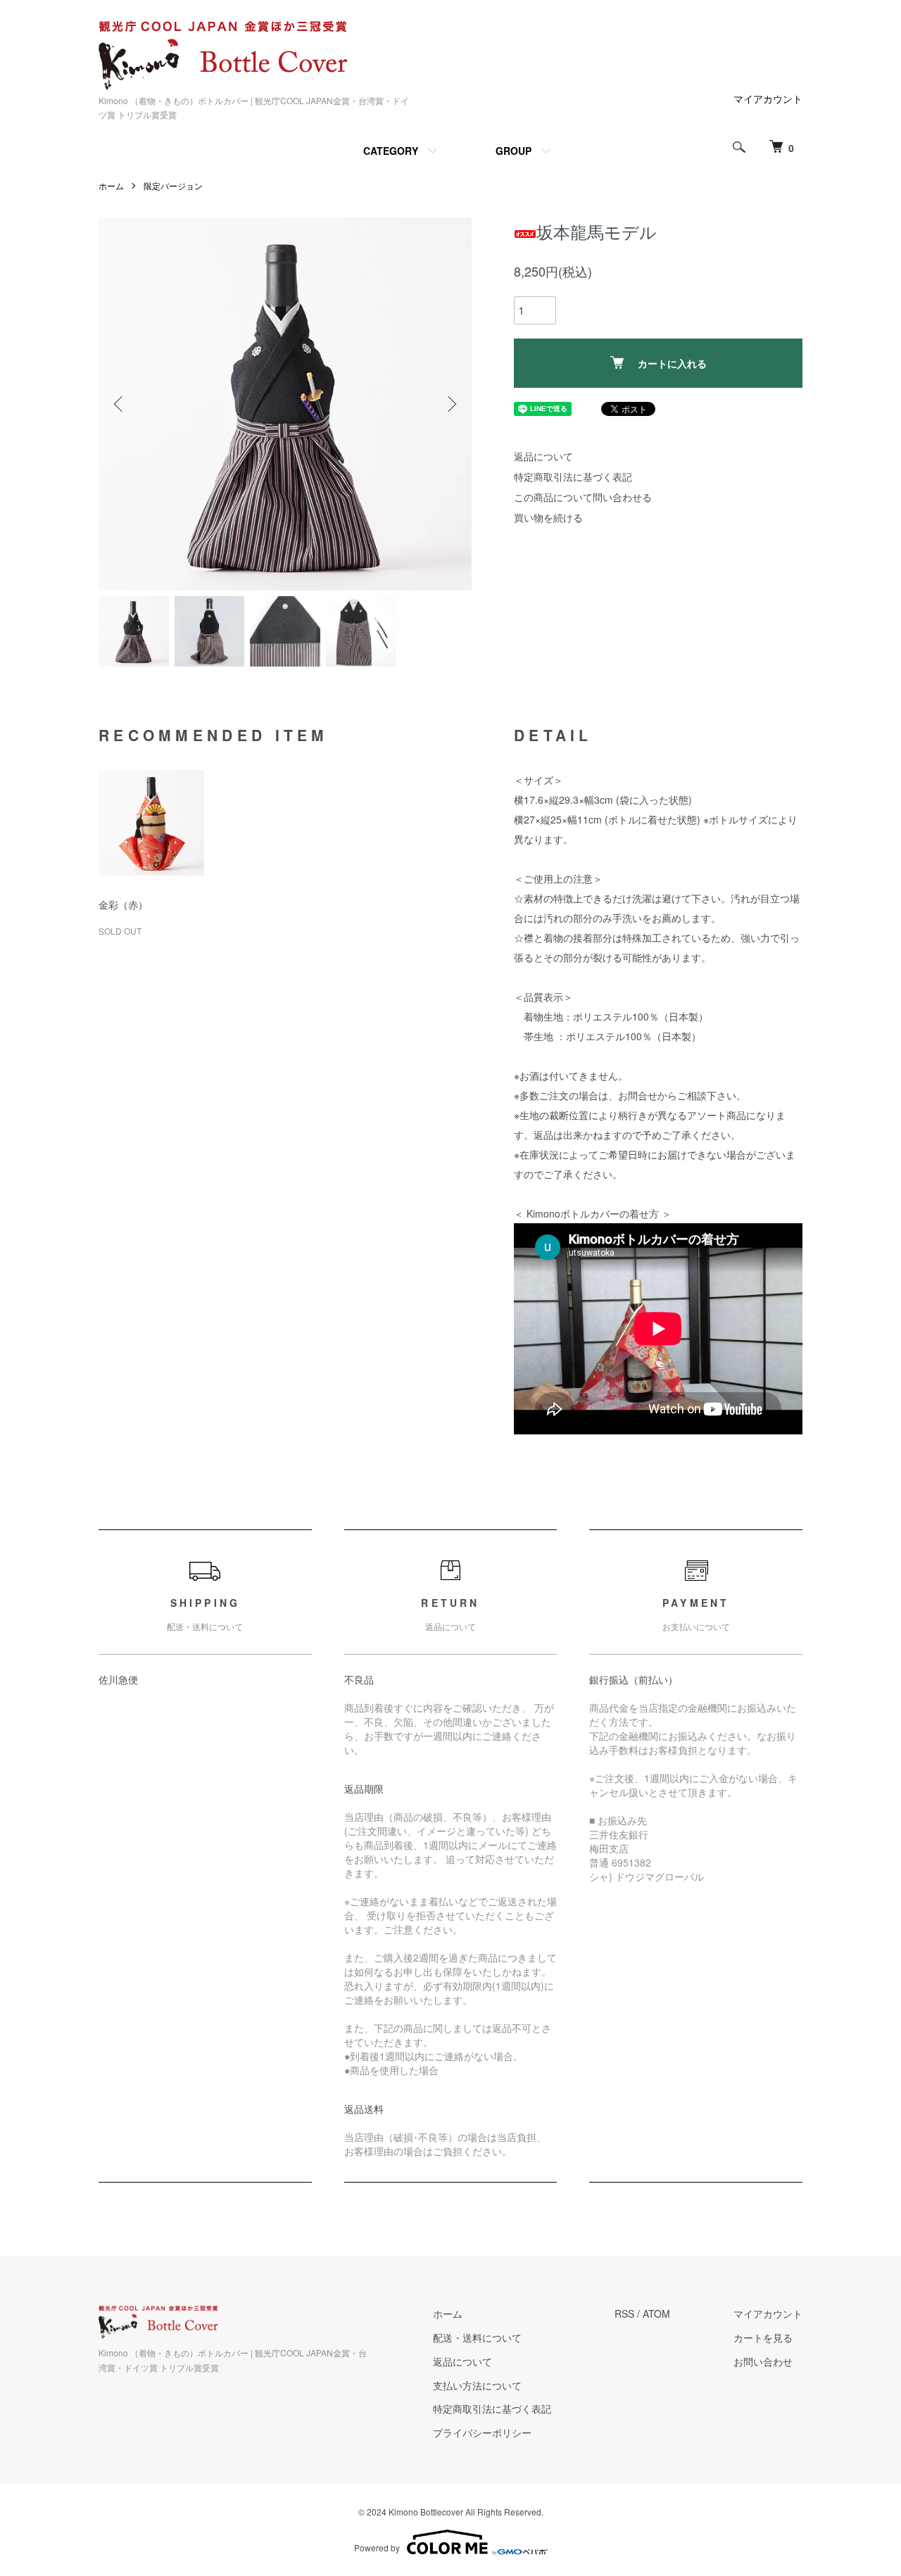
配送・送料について (477, 2337)
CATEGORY (391, 151)
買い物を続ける (548, 517)
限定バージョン (173, 185)
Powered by (377, 2547)
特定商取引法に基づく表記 (573, 476)
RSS (624, 2313)
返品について (543, 456)
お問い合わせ (763, 2361)
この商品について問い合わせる (583, 497)
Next (450, 404)
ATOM (656, 2313)
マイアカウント (768, 99)
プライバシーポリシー (482, 2432)
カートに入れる (672, 363)
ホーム (111, 185)
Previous (120, 404)
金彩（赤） (123, 904)
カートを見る (763, 2337)
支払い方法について (477, 2385)
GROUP (513, 151)
